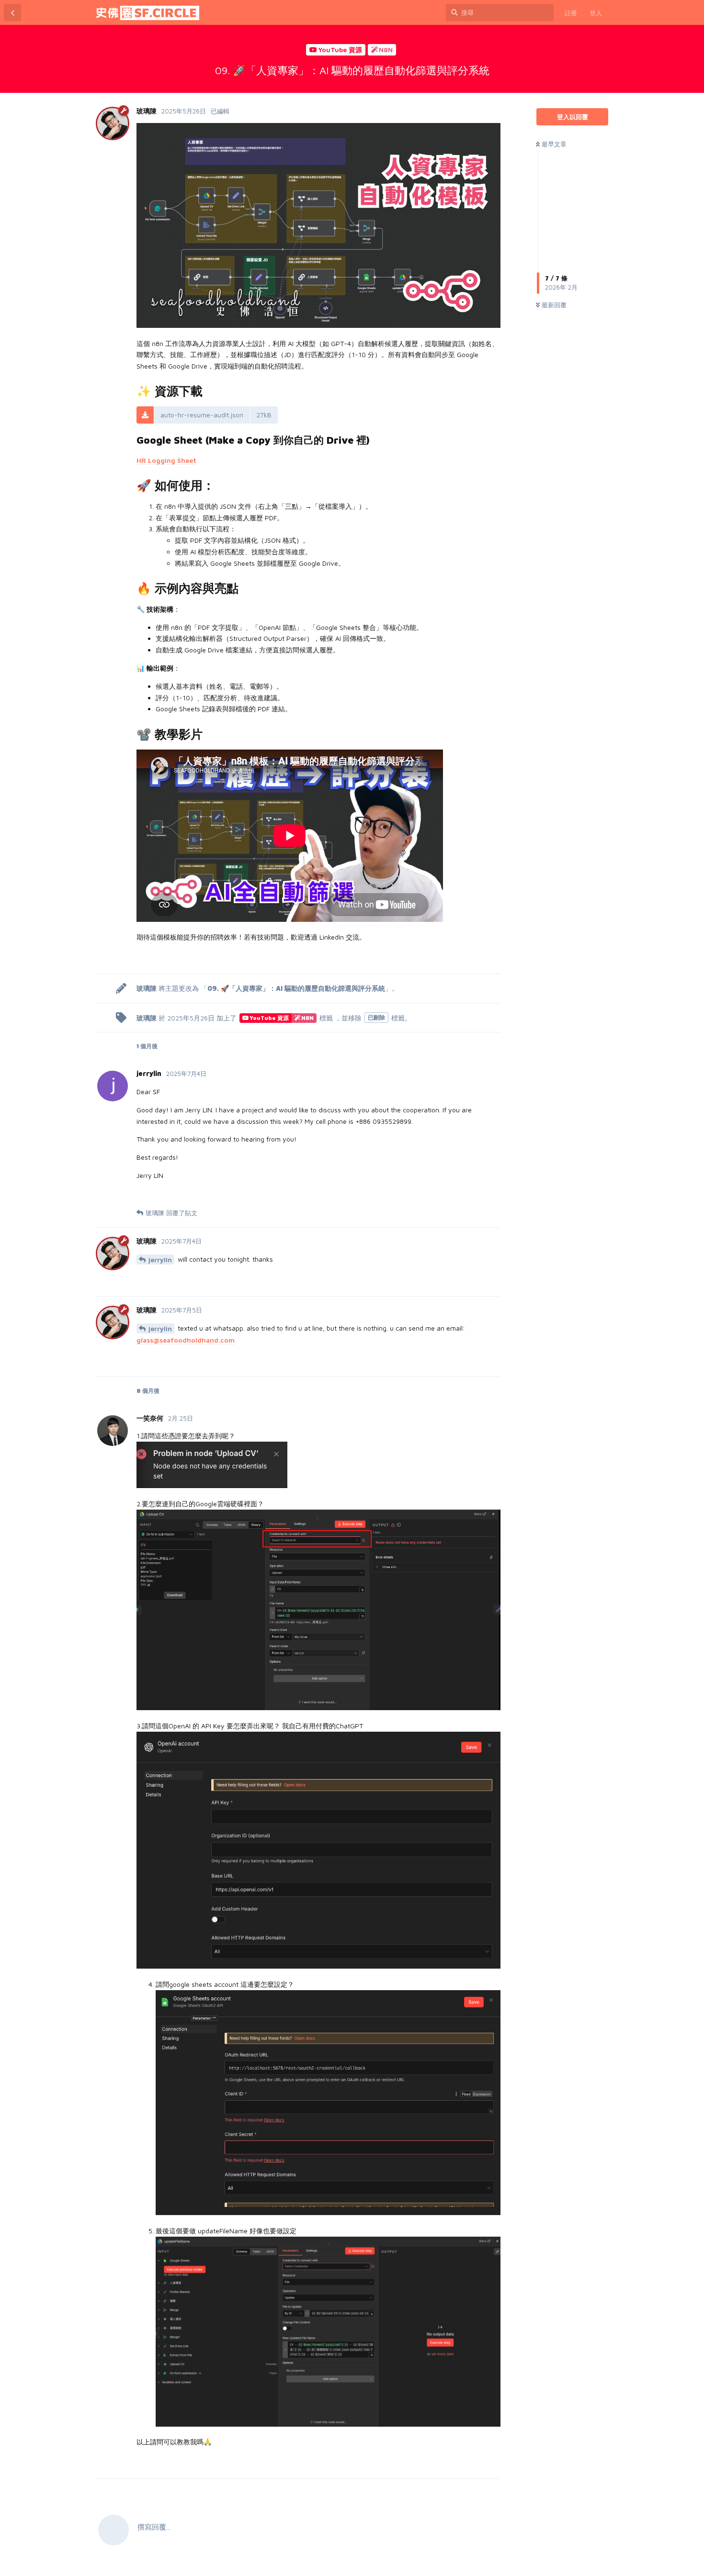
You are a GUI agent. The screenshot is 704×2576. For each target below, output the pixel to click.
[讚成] (465, 956)
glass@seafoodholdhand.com (186, 1340)
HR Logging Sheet (166, 460)
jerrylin (160, 1260)
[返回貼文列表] (12, 12)
